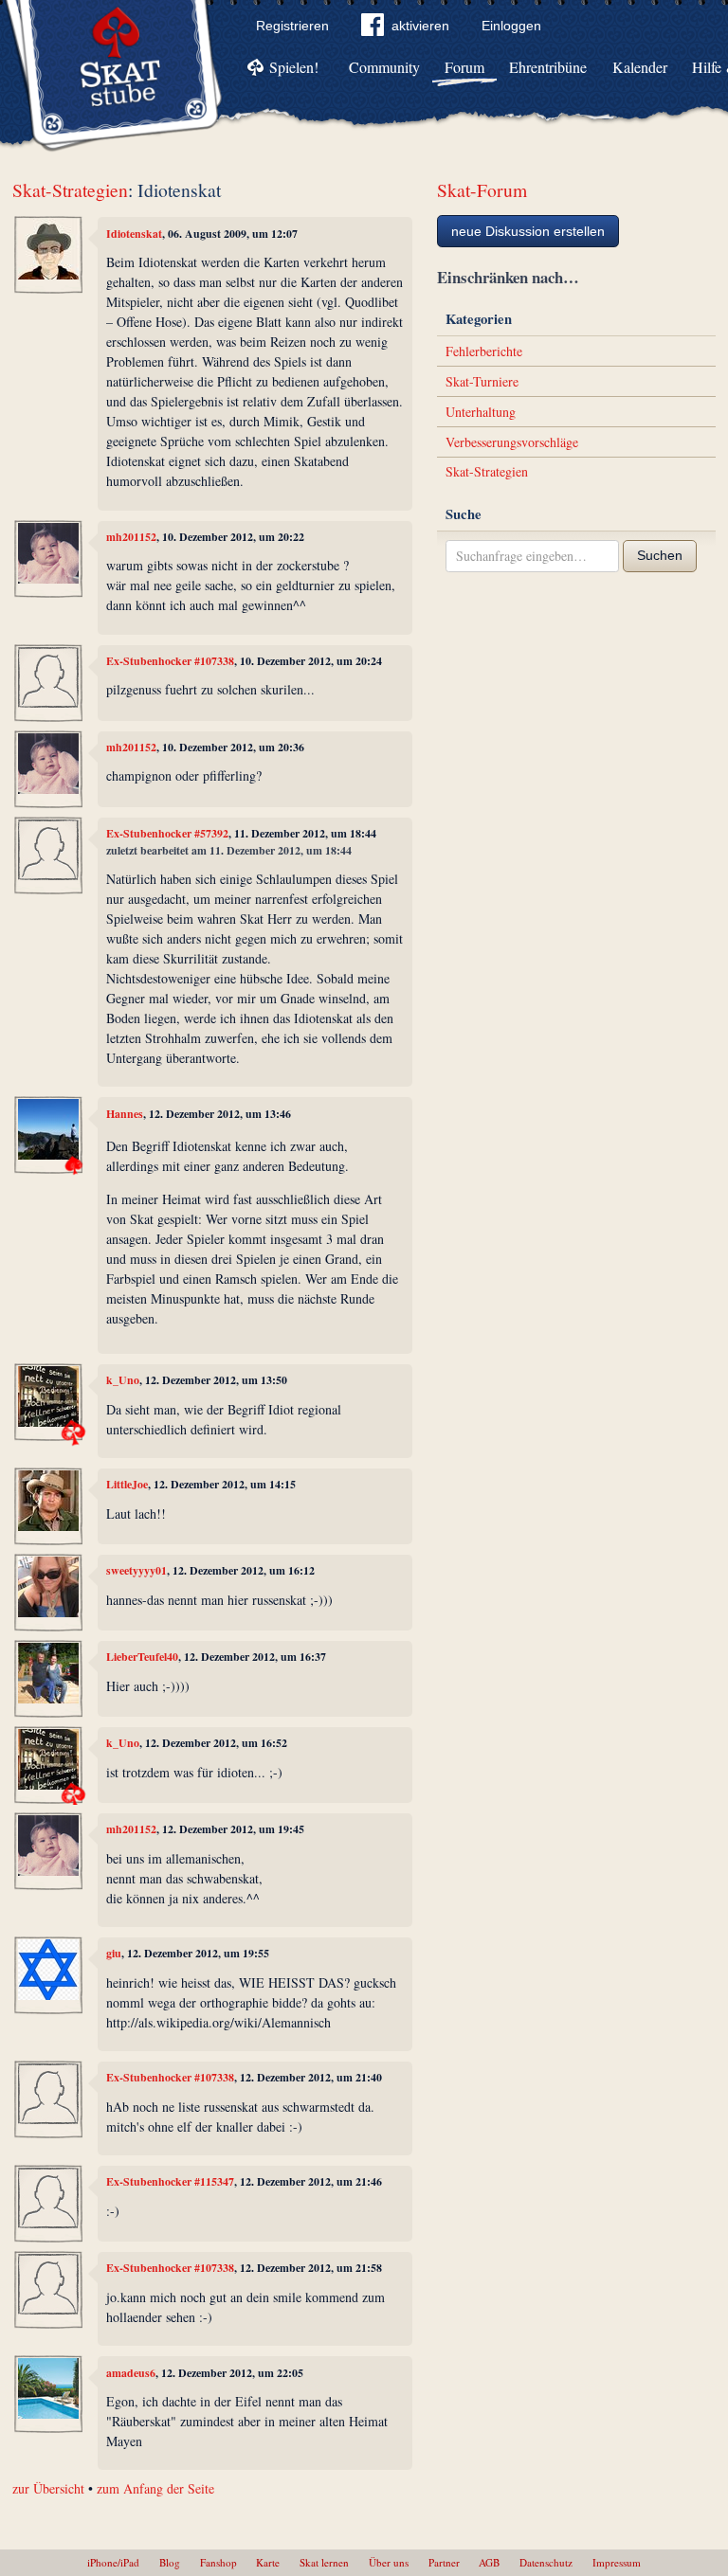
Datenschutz (546, 2562)
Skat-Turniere (482, 381)
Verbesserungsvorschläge (512, 442)
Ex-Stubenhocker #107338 (170, 661)
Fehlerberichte (484, 351)
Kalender (640, 67)
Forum (464, 67)
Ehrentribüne (548, 67)
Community (384, 67)
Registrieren (292, 26)
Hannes (125, 1114)
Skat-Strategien (70, 190)
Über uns (389, 2562)
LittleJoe (127, 1484)
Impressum (617, 2562)
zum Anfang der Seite (155, 2488)
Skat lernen (324, 2562)
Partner (444, 2562)
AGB (489, 2562)
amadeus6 (131, 2373)
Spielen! (294, 67)
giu (114, 1953)
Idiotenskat (134, 234)
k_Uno (123, 1380)
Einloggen (511, 26)
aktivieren (420, 26)
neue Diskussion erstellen (528, 231)
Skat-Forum (482, 190)
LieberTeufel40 (142, 1657)
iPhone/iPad (113, 2562)
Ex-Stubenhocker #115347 (170, 2181)
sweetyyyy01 (136, 1570)
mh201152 (131, 537)
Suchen (660, 555)
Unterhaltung (481, 412)
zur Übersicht (48, 2488)
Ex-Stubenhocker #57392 (167, 833)
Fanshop (218, 2562)
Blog (170, 2562)
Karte (268, 2562)
